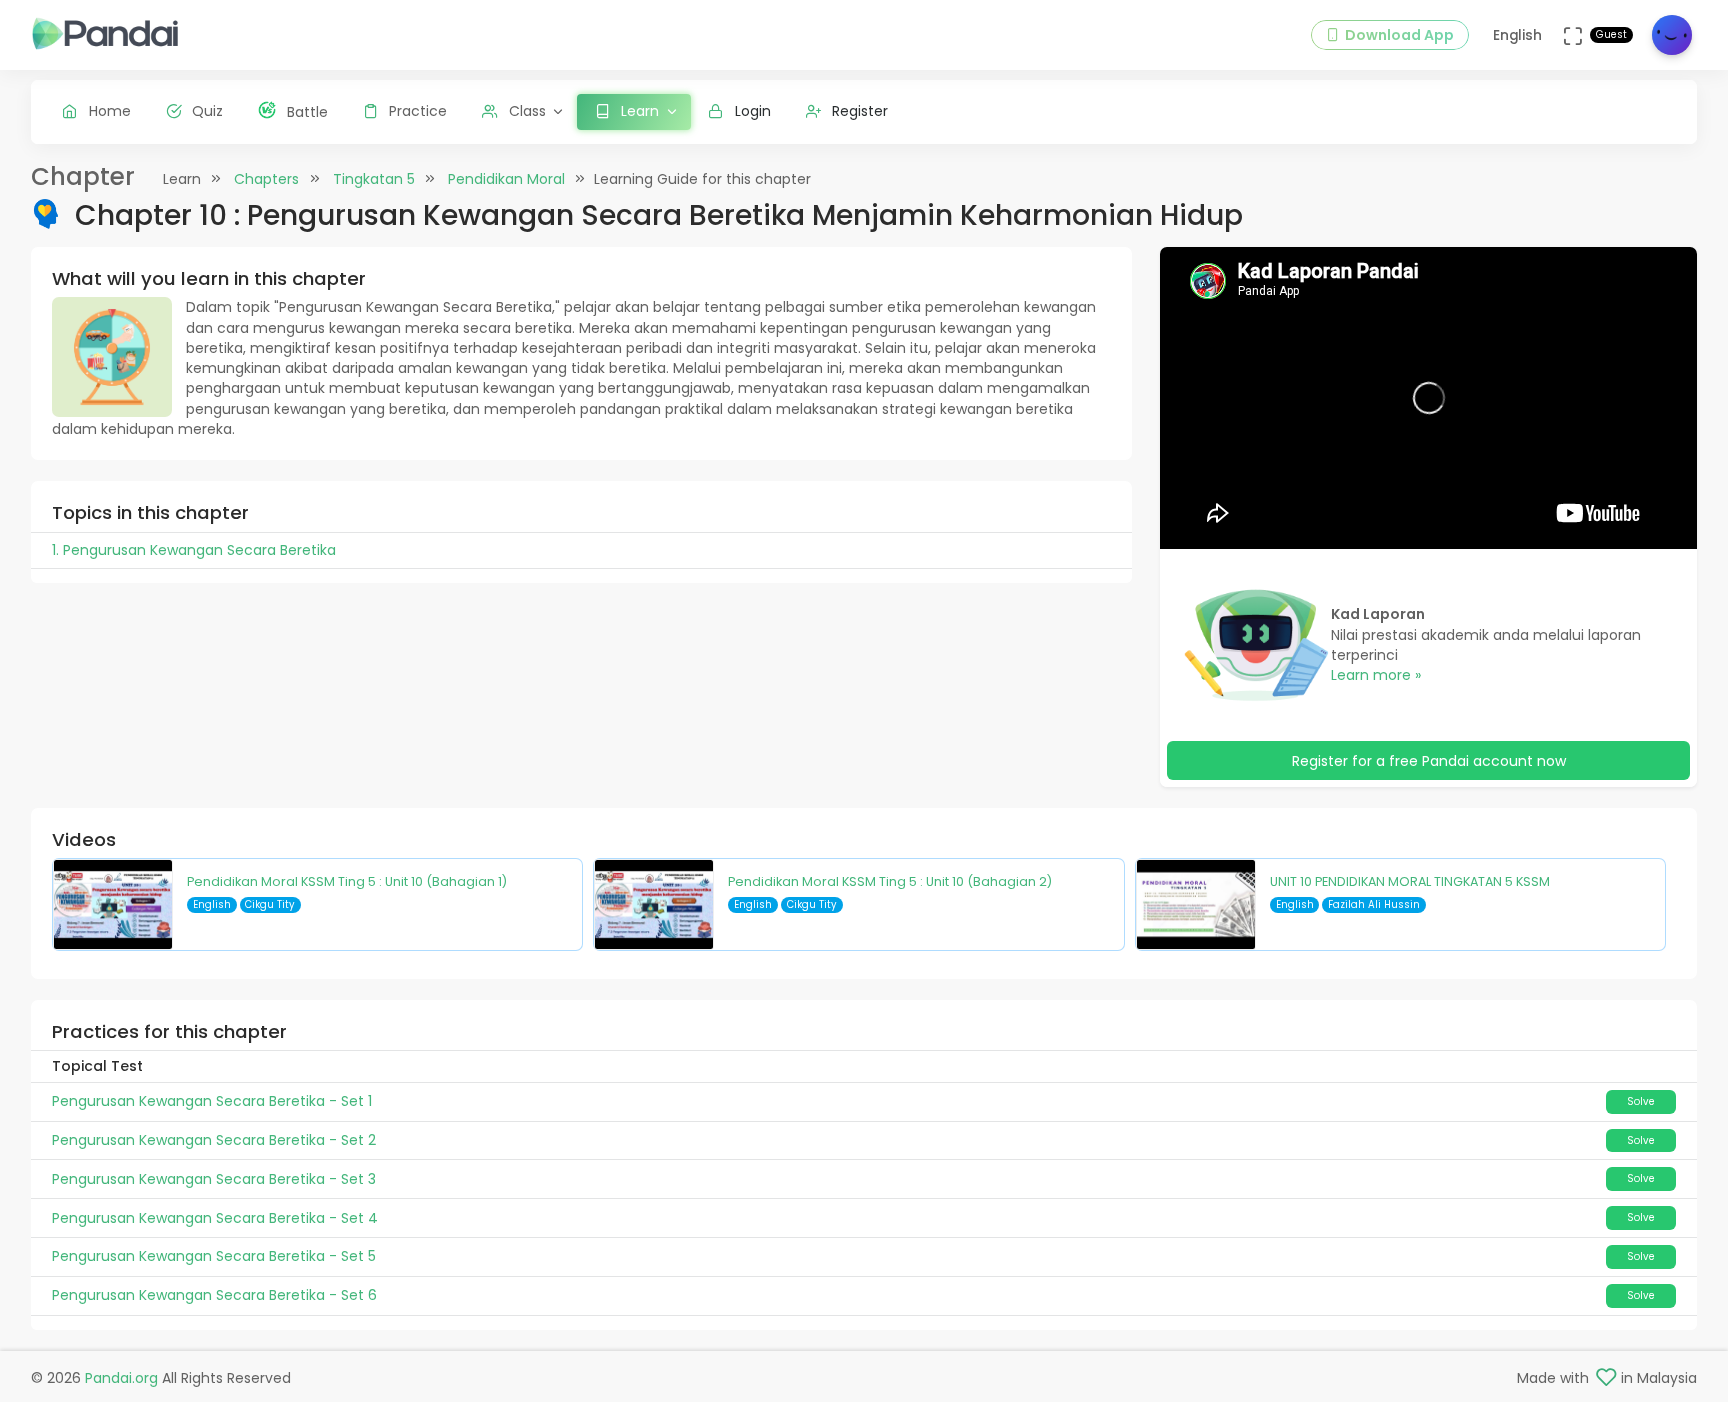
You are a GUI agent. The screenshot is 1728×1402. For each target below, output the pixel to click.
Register (860, 111)
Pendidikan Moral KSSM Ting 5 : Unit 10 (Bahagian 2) (890, 881)
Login (753, 111)
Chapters (266, 179)
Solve (1641, 1101)
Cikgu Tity (270, 904)
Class (527, 111)
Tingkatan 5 (374, 179)
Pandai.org (121, 1378)
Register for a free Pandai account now (1429, 761)
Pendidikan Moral (506, 179)
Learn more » (1376, 675)
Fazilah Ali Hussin (1374, 904)
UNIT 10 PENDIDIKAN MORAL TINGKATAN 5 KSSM (1410, 881)
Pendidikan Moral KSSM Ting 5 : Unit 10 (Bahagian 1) (347, 881)
